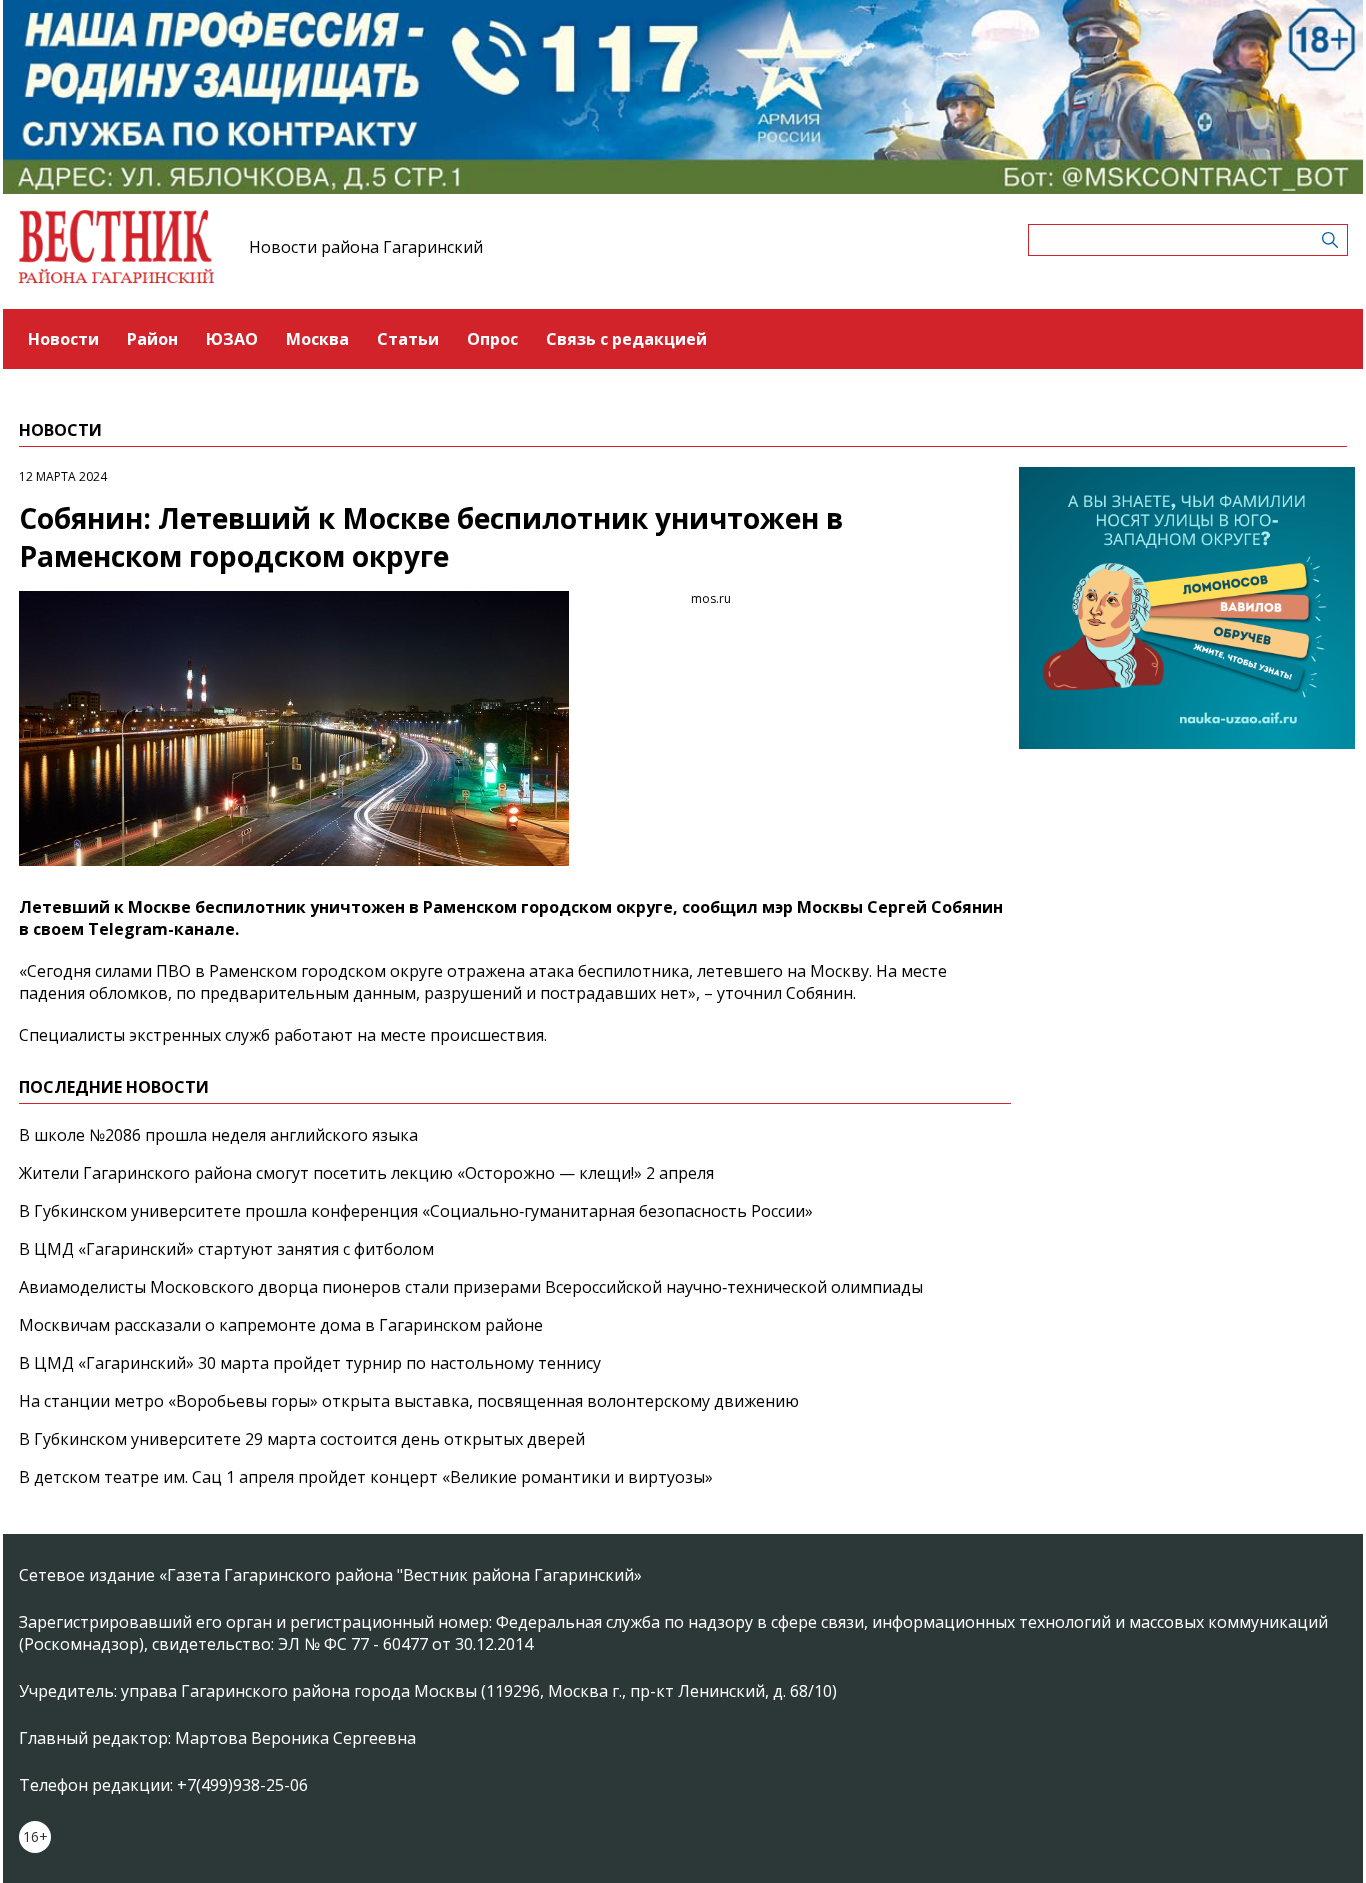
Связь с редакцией (626, 339)
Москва (317, 339)
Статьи (408, 339)
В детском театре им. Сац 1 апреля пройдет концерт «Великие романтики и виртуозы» (366, 1477)
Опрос (492, 339)
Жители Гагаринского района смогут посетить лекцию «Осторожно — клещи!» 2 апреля (366, 1173)
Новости (63, 339)
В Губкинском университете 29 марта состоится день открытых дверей (302, 1439)
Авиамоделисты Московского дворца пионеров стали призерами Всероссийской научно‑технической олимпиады (471, 1287)
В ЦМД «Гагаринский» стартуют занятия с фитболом (226, 1249)
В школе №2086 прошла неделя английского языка (218, 1135)
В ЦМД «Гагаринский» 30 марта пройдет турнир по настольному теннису (310, 1363)
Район (152, 339)
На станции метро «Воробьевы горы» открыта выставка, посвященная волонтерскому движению (409, 1401)
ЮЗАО (232, 339)
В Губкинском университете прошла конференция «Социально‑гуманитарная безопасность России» (416, 1211)
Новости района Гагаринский (366, 247)
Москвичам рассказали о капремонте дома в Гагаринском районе (281, 1325)
